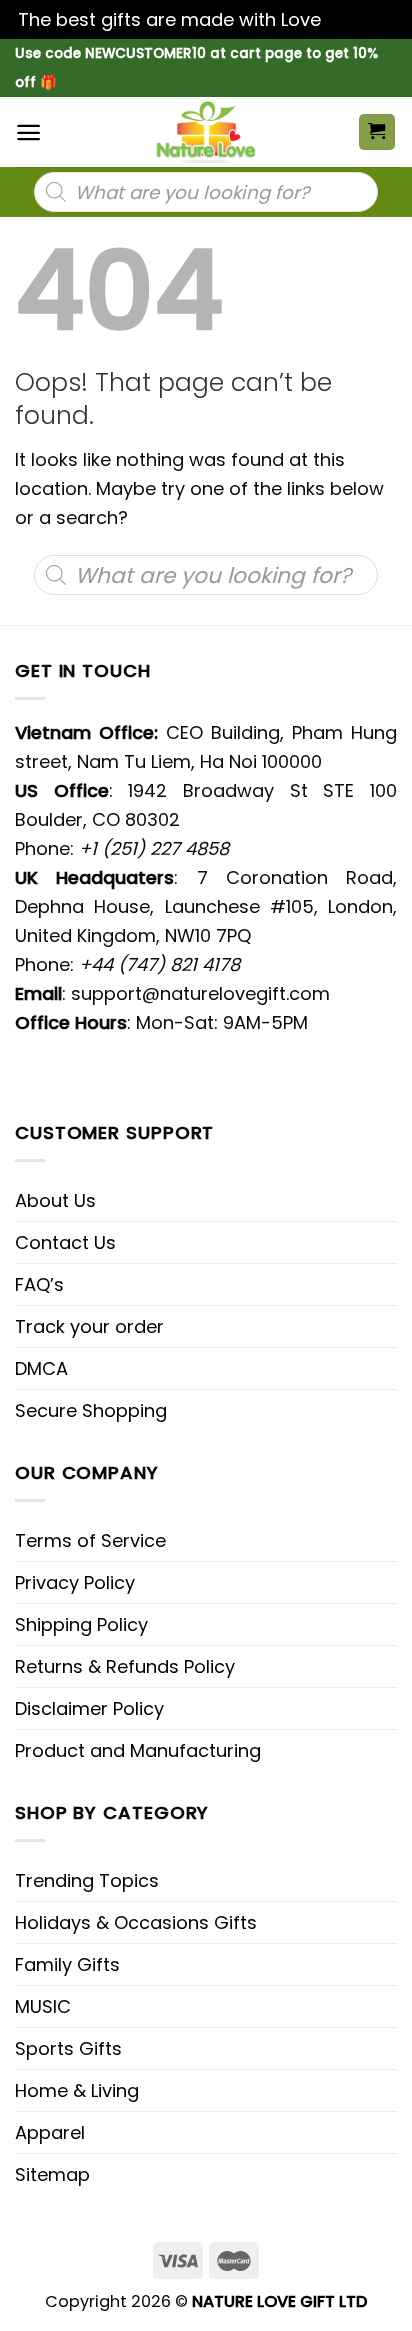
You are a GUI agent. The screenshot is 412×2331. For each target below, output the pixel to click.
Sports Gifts (68, 2048)
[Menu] (28, 132)
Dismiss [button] (360, 19)
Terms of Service (90, 1540)
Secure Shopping (91, 1410)
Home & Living (77, 2090)
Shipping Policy (81, 1624)
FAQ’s (39, 1284)
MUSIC (43, 2006)
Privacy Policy (75, 1582)
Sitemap (52, 2174)
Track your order (89, 1326)
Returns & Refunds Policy (125, 1666)
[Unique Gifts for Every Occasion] (206, 132)
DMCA (41, 1368)
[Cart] (377, 132)
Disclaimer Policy (89, 1708)
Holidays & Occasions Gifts (136, 1922)
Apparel (50, 2132)
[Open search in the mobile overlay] (206, 192)
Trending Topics (87, 1880)
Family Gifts (67, 1964)
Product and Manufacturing (138, 1750)
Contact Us (65, 1242)
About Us (55, 1200)
